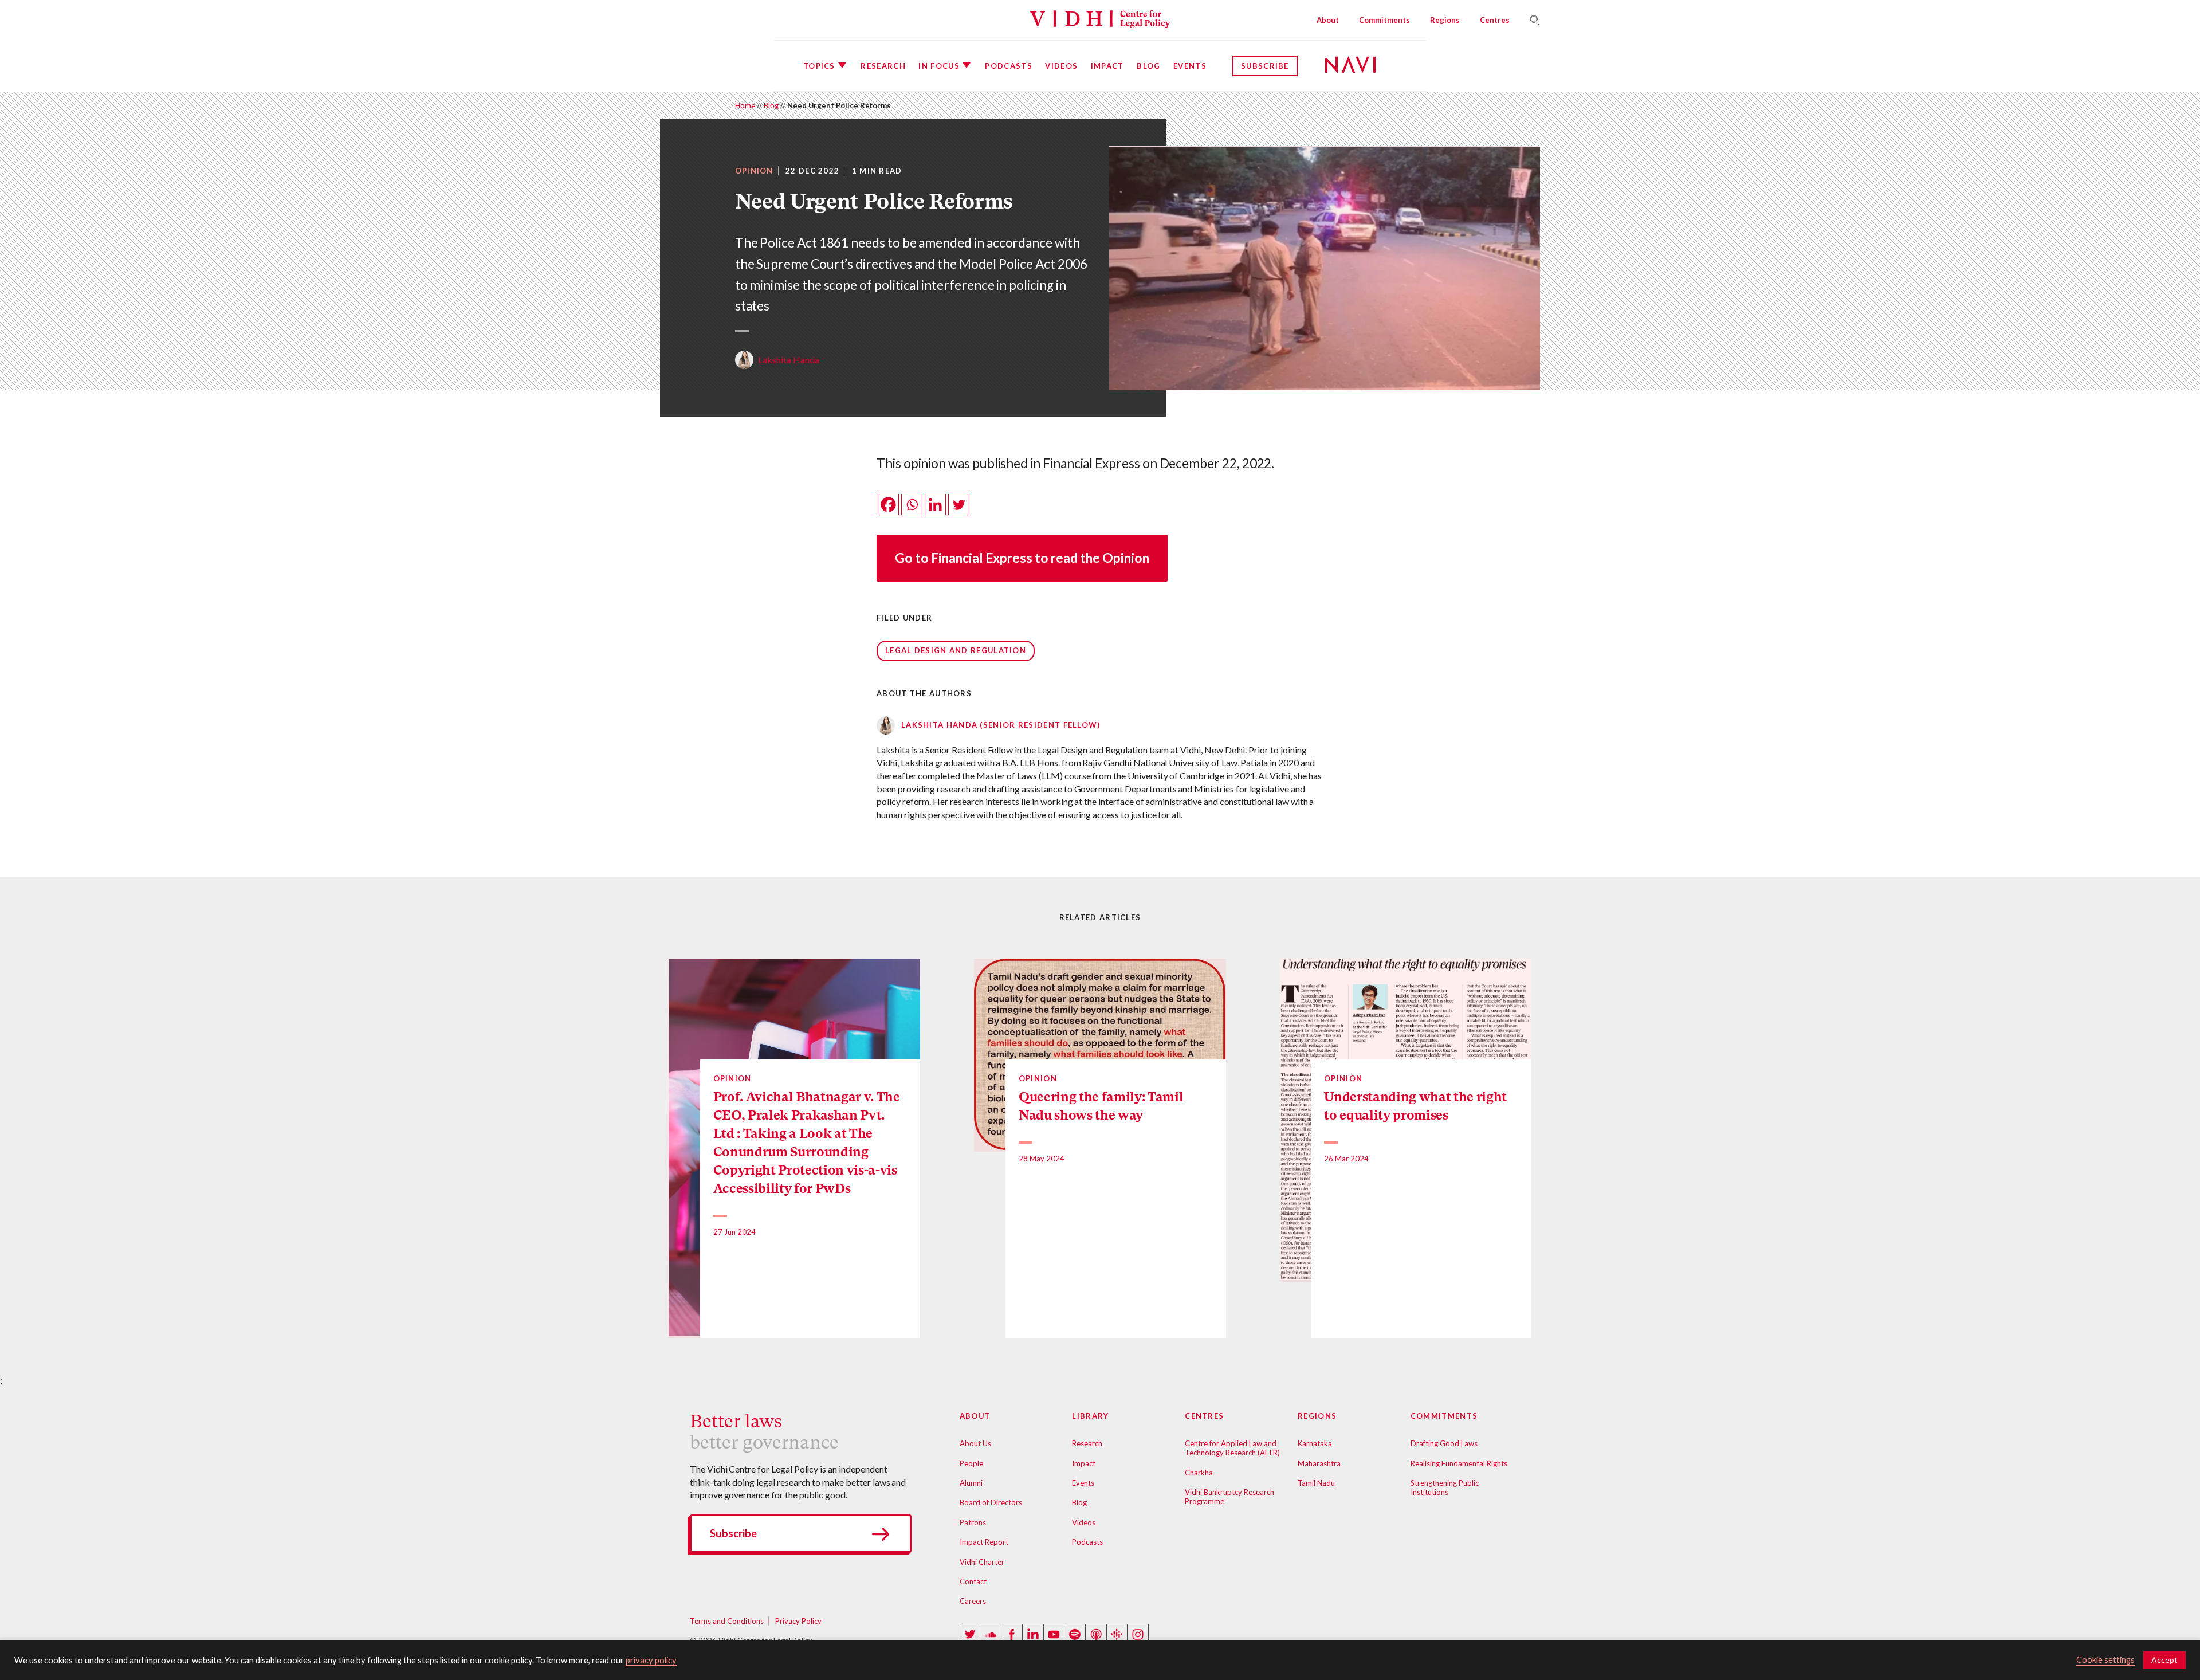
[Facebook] (888, 505)
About (1328, 20)
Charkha (1199, 1473)
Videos (1061, 66)
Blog (1148, 66)
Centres (1495, 20)
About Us (975, 1443)
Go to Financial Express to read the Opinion (1022, 558)
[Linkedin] (935, 505)
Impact (1107, 66)
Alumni (971, 1483)
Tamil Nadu (1316, 1483)
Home (745, 105)
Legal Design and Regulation (956, 650)
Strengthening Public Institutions (1445, 1487)
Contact (973, 1581)
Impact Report (984, 1542)
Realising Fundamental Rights (1459, 1463)
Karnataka (1315, 1443)
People (971, 1463)
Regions (1445, 20)
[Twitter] (959, 505)
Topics (819, 66)
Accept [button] (2164, 1660)
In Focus (939, 66)
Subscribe (1265, 66)
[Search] (1530, 20)
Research (883, 66)
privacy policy (651, 1660)
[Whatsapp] (912, 505)
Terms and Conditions (727, 1621)
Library (1090, 1416)
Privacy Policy (798, 1621)
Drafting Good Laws (1444, 1443)
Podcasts (1008, 66)
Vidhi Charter (982, 1562)
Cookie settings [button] (2105, 1660)
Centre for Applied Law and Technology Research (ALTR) (1232, 1448)
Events (1190, 66)
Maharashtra (1319, 1463)
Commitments (1384, 20)
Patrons (973, 1522)
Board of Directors (991, 1502)
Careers (973, 1601)
